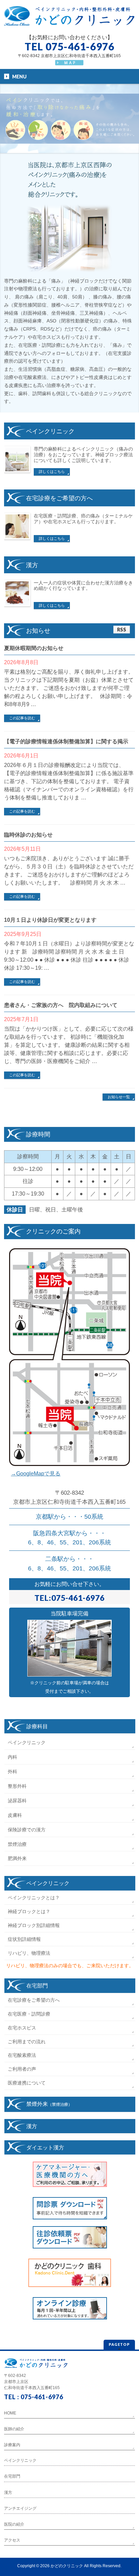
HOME (10, 2413)
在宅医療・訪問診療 (29, 2014)
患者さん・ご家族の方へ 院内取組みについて (61, 1005)
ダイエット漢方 (45, 2147)
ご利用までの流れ (27, 2042)
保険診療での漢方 (27, 1830)
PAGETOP (119, 2344)
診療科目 (37, 1726)
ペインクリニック (27, 1742)
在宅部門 (37, 1985)
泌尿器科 (17, 1801)
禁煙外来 (49, 2104)
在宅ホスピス (22, 2028)
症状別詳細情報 (24, 1939)
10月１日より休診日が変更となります (50, 920)
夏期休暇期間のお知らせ (34, 648)
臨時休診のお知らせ (28, 835)
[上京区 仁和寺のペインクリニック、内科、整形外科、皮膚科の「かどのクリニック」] (69, 19)
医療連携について (27, 2083)
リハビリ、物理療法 (29, 1953)
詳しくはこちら (52, 472)
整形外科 (17, 1786)
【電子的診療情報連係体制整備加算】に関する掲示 (66, 741)
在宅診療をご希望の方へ (34, 2000)
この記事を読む (22, 718)
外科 (12, 1772)
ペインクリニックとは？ (34, 1898)
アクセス (12, 2540)
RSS (122, 630)
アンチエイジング (20, 2508)
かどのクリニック (67, 2566)
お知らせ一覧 (119, 1097)
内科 (12, 1757)
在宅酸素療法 (22, 2055)
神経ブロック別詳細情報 (34, 1925)
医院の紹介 (14, 2524)
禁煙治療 (17, 1844)
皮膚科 (15, 1815)
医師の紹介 (14, 2429)
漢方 (32, 2126)
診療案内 (12, 2445)
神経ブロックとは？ (29, 1911)
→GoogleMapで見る (36, 1474)
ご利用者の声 (22, 2069)
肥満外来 (17, 1858)
